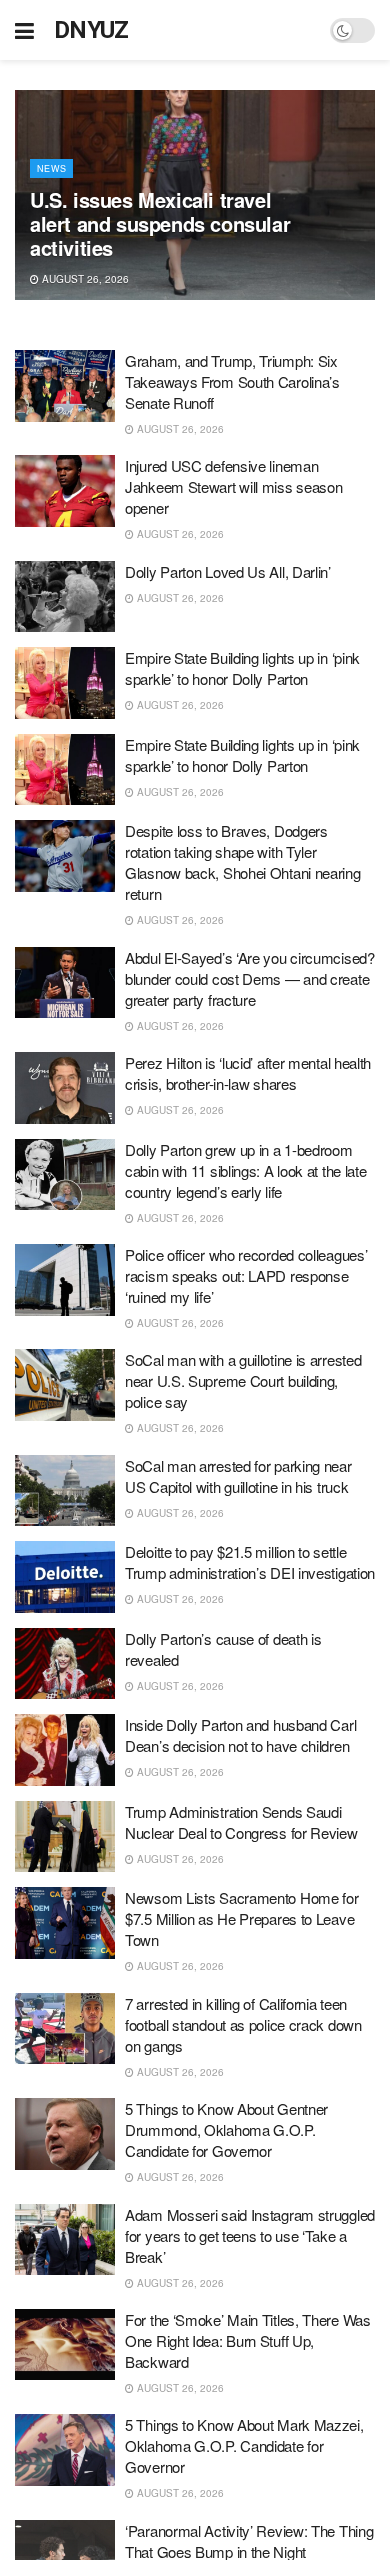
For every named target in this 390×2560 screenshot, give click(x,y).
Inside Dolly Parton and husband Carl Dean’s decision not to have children (240, 1735)
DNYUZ (91, 30)
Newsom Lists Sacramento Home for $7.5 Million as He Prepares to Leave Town (241, 1918)
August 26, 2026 (84, 279)
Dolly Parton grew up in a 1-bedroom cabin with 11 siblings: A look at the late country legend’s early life (245, 1170)
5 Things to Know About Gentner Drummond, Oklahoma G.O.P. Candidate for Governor (226, 2129)
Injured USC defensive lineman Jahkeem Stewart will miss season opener (233, 486)
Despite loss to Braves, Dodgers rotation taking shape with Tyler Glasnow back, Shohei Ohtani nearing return (243, 862)
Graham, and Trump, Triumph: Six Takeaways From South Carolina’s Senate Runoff (232, 381)
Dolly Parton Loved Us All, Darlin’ (228, 571)
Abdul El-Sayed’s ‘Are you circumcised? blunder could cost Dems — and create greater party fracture (250, 978)
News (51, 168)
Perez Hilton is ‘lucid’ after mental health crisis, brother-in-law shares (248, 1073)
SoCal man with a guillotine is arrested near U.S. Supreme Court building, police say (243, 1380)
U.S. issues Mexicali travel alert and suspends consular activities (160, 223)
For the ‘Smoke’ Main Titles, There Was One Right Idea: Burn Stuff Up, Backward (248, 2340)
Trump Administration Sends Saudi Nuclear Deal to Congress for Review (241, 1822)
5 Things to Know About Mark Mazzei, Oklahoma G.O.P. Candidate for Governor (244, 2445)
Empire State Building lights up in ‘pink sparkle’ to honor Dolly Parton (242, 668)
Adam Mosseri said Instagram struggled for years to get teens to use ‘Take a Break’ (250, 2235)
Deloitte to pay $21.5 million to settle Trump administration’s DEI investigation (250, 1562)
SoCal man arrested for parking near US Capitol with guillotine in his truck (238, 1476)
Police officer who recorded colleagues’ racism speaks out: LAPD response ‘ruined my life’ (246, 1275)
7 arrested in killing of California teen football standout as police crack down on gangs (243, 2024)
